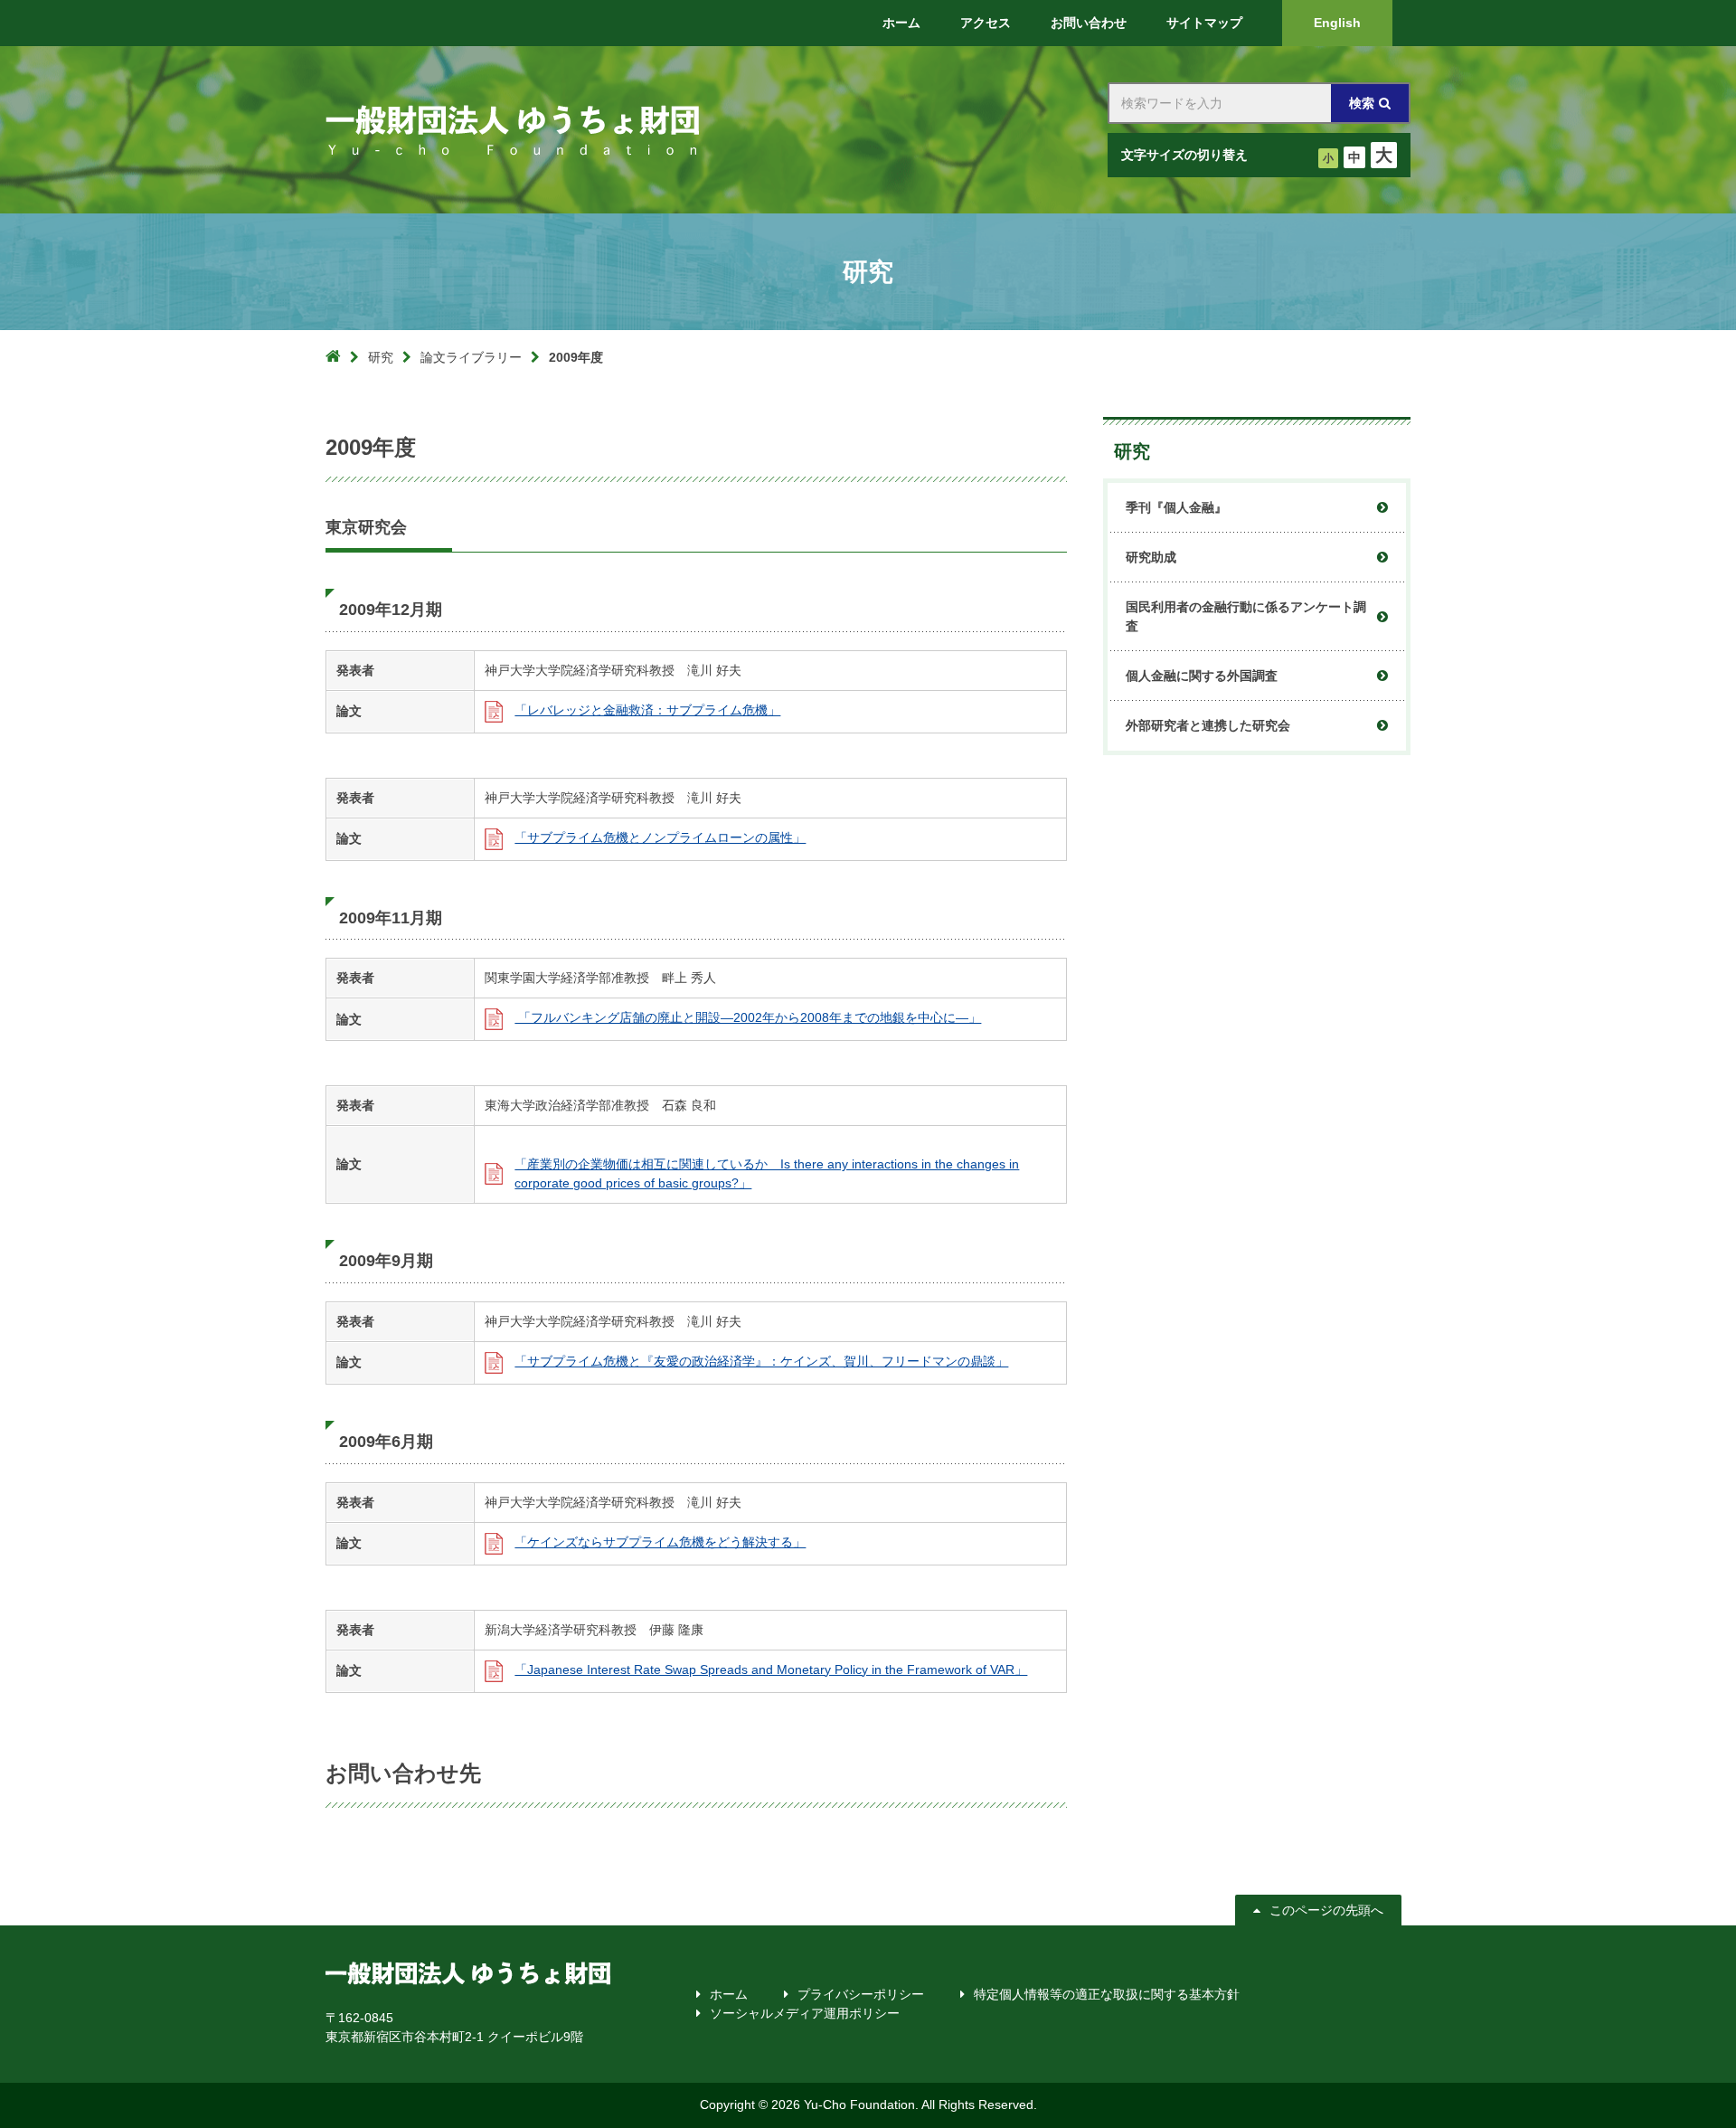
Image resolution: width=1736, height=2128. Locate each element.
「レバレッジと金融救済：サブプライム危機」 (647, 710)
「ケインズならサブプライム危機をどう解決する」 (660, 1542)
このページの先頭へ (1326, 1910)
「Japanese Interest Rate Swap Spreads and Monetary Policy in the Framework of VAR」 (771, 1669)
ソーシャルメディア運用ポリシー (805, 2013)
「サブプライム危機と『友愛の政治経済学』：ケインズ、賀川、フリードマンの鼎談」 (761, 1361)
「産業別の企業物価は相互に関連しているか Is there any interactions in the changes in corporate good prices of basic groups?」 (767, 1173)
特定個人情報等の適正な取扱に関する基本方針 (1107, 1994)
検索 (1362, 103)
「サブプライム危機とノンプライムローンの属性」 (660, 837)
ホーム (729, 1994)
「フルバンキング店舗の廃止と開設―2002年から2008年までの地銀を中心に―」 (748, 1017)
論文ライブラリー (471, 357)
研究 (381, 357)
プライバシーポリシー (861, 1994)
